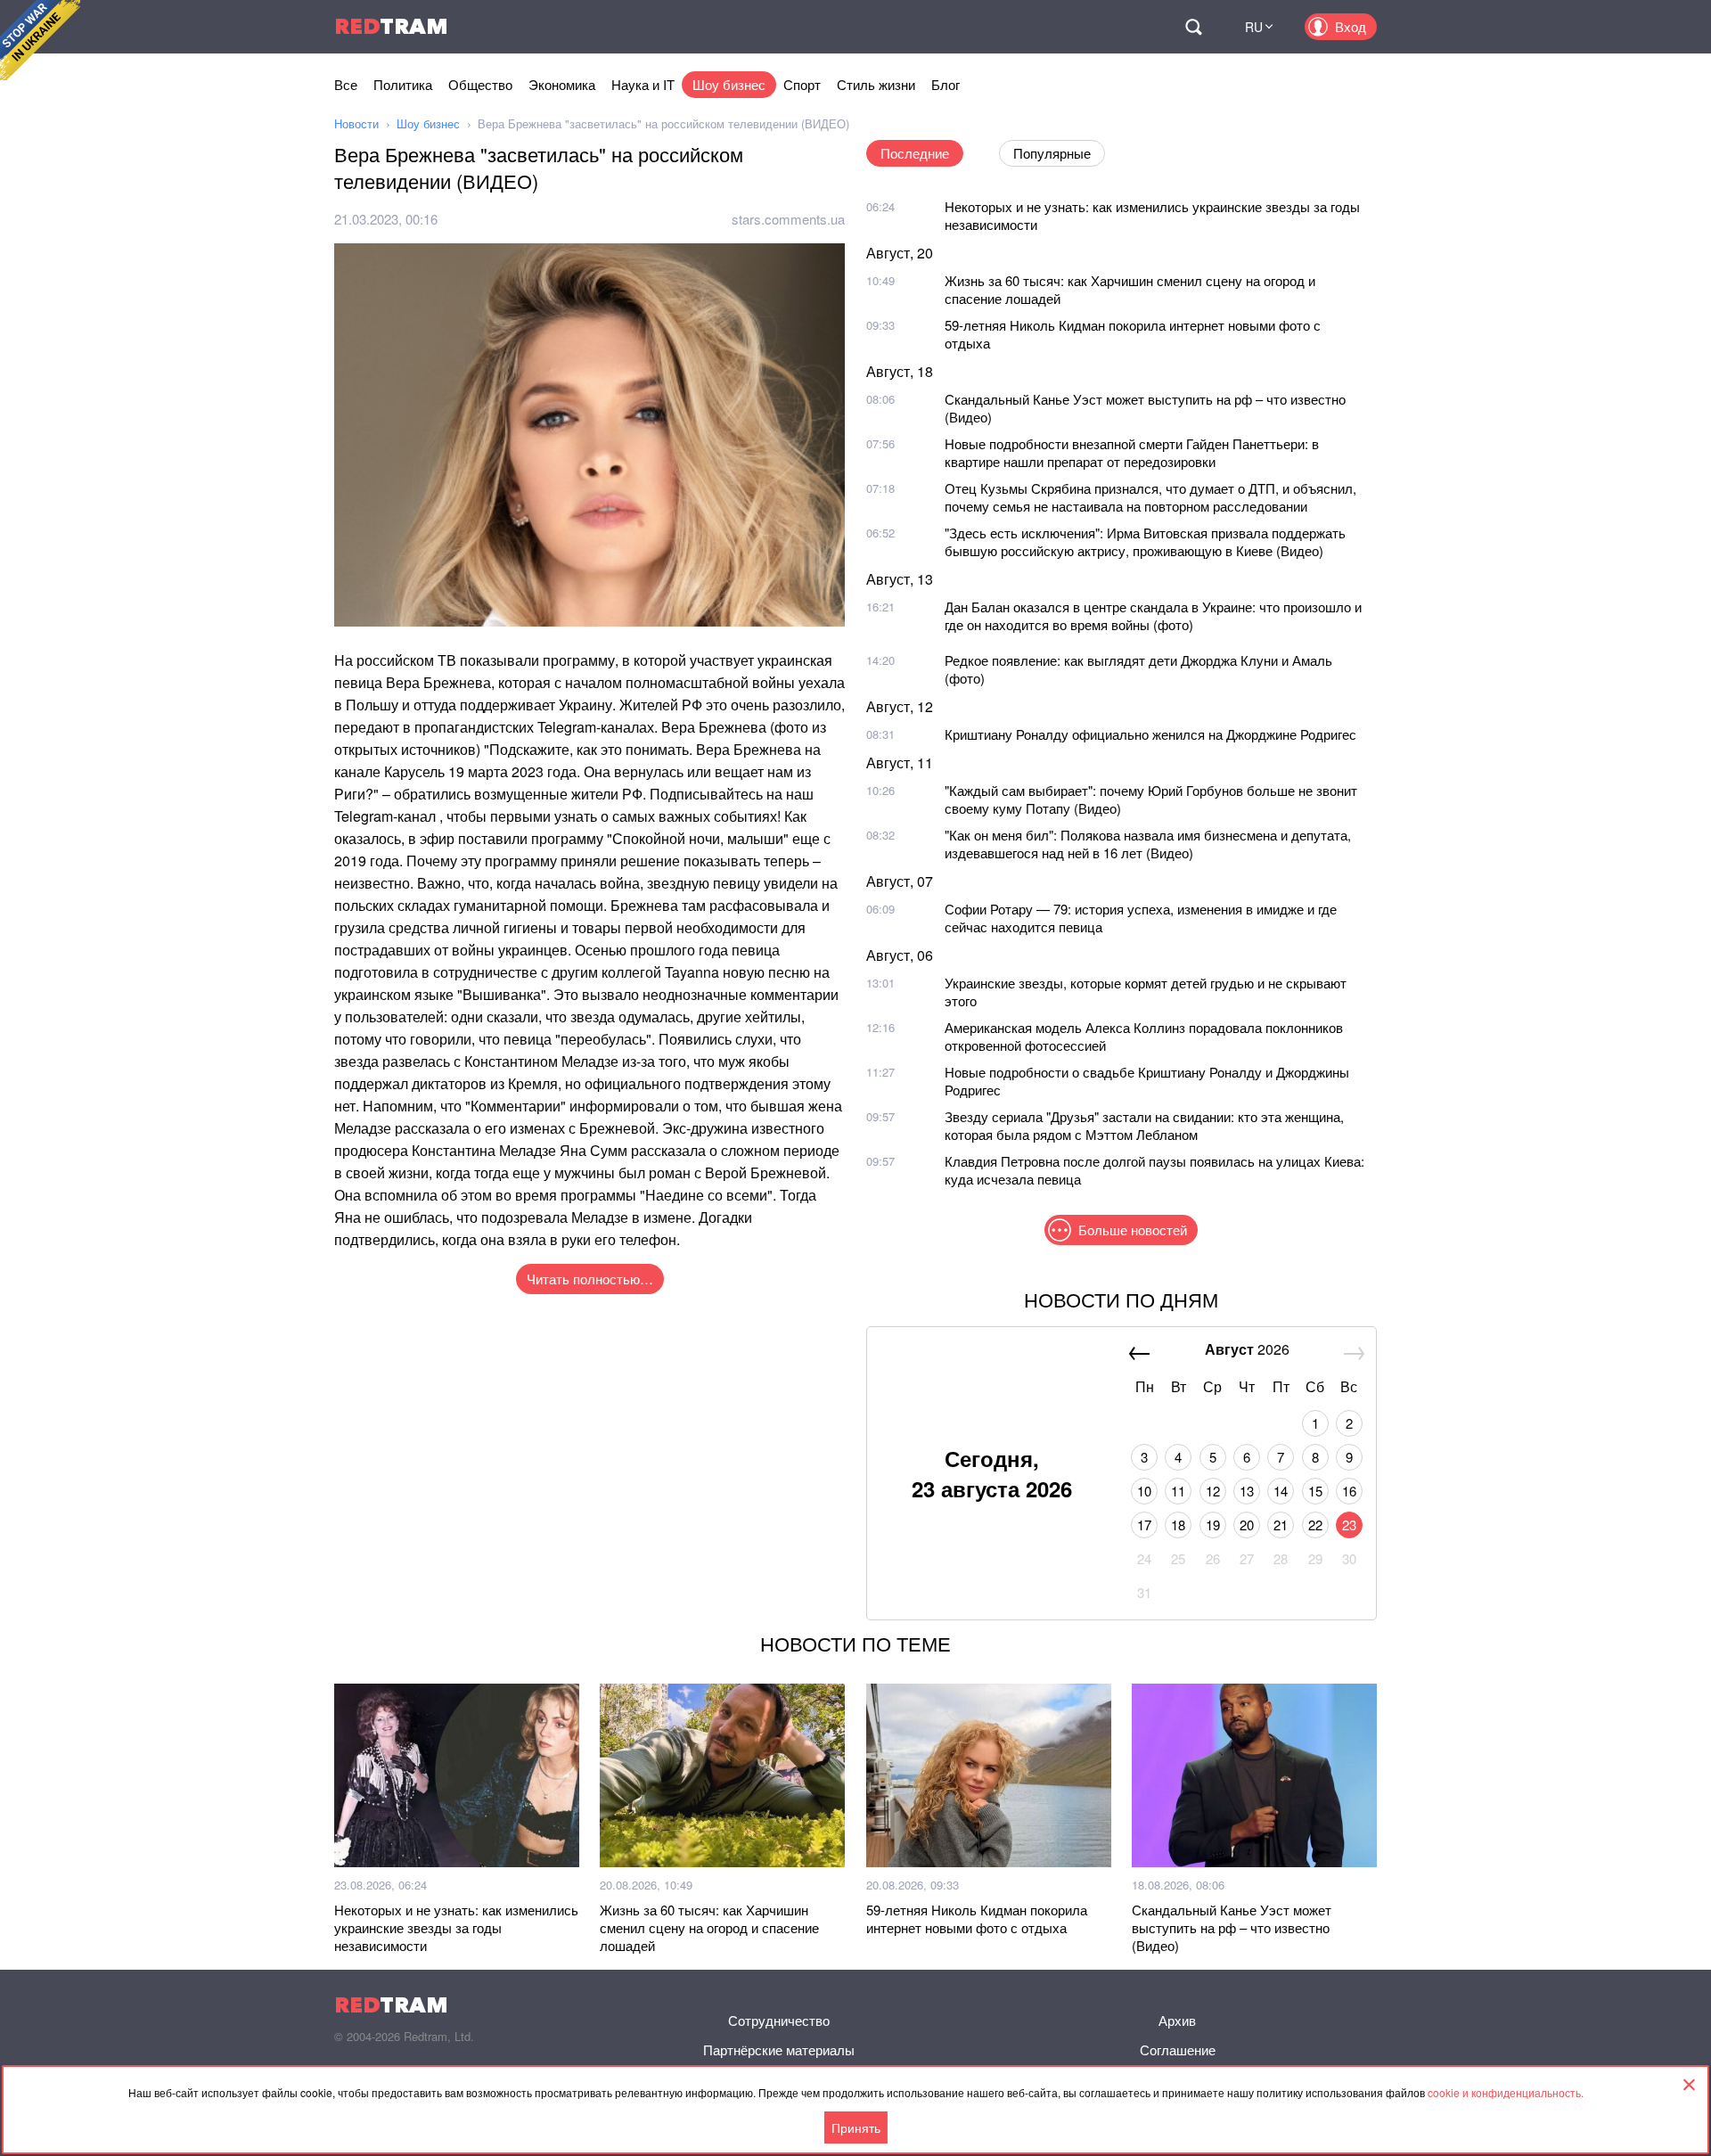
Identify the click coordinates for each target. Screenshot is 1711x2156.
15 (1315, 1491)
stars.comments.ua (788, 219)
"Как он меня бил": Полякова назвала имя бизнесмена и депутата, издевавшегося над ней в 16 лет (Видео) (1148, 844)
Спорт (802, 84)
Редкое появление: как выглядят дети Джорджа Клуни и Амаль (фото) (1138, 669)
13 (1247, 1491)
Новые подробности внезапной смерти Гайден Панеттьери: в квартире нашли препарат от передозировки (1132, 452)
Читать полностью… (590, 1279)
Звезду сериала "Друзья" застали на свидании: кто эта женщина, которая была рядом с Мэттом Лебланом (1144, 1125)
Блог (946, 84)
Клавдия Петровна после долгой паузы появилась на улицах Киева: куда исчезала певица (1154, 1170)
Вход (1351, 26)
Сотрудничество (779, 2020)
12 (1213, 1491)
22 (1315, 1525)
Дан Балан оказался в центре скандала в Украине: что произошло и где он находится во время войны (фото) (1153, 615)
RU (1254, 27)
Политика (403, 84)
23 (1349, 1525)
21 (1281, 1525)
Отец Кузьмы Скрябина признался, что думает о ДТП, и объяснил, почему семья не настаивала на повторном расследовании (1150, 497)
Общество (480, 84)
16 (1349, 1491)
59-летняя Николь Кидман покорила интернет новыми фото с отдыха (1133, 334)
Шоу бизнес (729, 84)
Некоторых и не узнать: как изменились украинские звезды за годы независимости (1152, 215)
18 (1178, 1525)
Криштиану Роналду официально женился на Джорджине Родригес (1150, 734)
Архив (1177, 2020)
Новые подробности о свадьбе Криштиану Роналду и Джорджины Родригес (1147, 1081)
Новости (356, 123)
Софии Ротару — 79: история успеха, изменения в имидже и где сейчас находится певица (1141, 918)
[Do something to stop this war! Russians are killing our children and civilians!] (40, 40)
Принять (856, 2127)
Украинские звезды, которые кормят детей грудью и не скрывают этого (1146, 992)
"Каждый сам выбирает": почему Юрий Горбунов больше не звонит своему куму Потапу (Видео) (1151, 799)
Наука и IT (643, 84)
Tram (391, 26)
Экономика (562, 84)
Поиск (1193, 27)
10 (1144, 1491)
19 (1213, 1525)
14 (1281, 1491)
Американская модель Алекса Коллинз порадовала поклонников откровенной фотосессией (1144, 1036)
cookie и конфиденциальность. (1506, 2092)
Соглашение (1178, 2049)
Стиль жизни (876, 84)
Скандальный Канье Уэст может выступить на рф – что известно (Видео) (1145, 408)
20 (1247, 1525)
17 (1144, 1525)
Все (346, 84)
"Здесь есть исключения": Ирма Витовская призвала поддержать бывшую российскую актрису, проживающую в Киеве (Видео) (1145, 541)
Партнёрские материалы (779, 2049)
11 (1178, 1491)
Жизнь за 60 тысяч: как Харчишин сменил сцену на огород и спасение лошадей (1130, 289)
